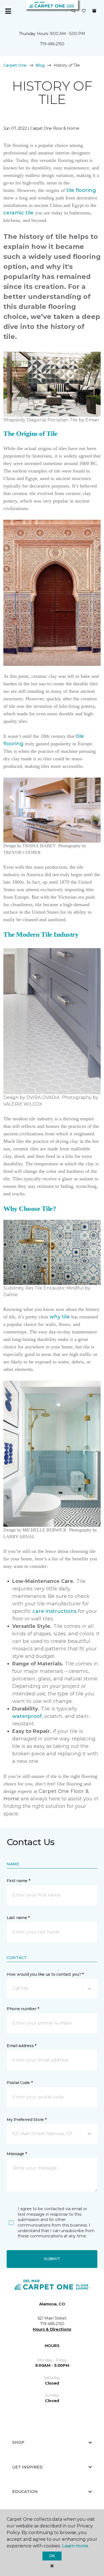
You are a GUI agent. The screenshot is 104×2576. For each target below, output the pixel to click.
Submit (52, 2259)
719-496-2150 (52, 44)
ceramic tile (18, 213)
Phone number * (23, 2009)
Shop (18, 2442)
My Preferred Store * (26, 2120)
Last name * (18, 1918)
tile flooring (81, 190)
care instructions (54, 1611)
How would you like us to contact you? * (45, 1974)
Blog (40, 65)
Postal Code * (20, 2083)
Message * (17, 2154)
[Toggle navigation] (8, 11)
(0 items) (94, 11)
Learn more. (75, 2546)
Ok (52, 2556)
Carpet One (15, 65)
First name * (18, 1881)
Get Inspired (27, 2467)
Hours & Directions (52, 2329)
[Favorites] (84, 11)
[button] (73, 11)
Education (25, 2492)
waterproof (27, 1716)
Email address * (21, 2046)
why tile (60, 1317)
